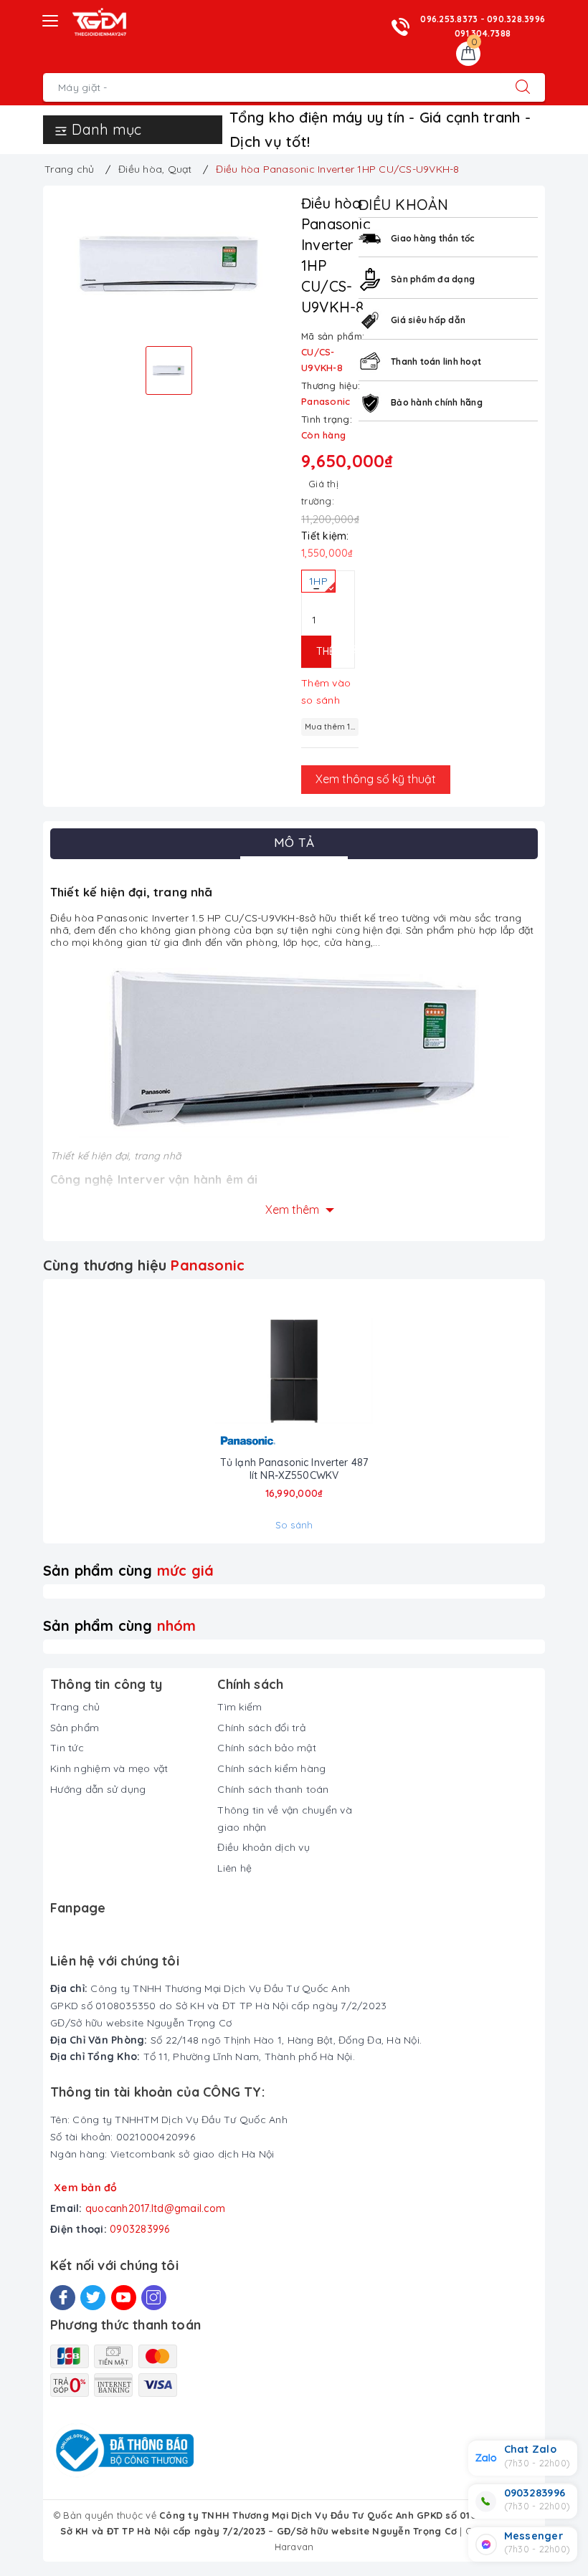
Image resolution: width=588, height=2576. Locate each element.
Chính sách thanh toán (273, 1789)
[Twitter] (93, 2298)
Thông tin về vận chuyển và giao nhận (285, 1819)
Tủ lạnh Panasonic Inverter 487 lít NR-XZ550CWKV (294, 1469)
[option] (169, 264)
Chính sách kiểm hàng (271, 1768)
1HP (318, 581)
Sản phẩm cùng (128, 1570)
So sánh (294, 1525)
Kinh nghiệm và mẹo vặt (109, 1768)
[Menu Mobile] (51, 19)
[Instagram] (154, 2298)
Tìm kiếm (240, 1707)
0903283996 (140, 2229)
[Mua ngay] (242, 1371)
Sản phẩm (75, 1728)
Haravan (294, 2547)
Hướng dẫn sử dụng (98, 1789)
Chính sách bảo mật (267, 1748)
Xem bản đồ (86, 2188)
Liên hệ (234, 1868)
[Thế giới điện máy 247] (99, 22)
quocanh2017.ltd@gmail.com (155, 2208)
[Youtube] (124, 2298)
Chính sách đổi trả (261, 1728)
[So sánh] (346, 1371)
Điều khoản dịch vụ (264, 1847)
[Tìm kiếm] (523, 87)
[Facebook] (63, 2298)
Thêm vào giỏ (324, 651)
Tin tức (67, 1748)
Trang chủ (75, 1707)
